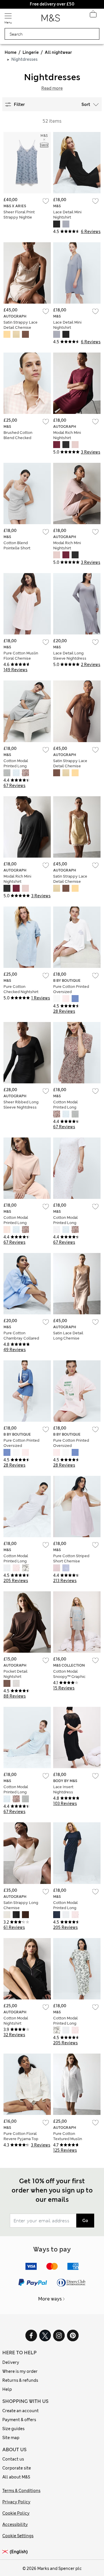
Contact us (13, 2459)
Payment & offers (19, 2420)
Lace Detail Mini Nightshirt (67, 215)
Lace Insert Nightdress (63, 1789)
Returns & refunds (20, 2380)
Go (85, 2221)
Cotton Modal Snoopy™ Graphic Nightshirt (69, 1677)
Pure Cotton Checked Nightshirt (21, 989)
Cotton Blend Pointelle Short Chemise (17, 548)
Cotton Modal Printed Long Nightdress (16, 766)
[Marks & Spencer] (51, 20)
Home (11, 52)
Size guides (13, 2429)
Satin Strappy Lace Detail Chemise (21, 325)
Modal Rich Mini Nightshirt (67, 435)
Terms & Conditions (21, 2491)
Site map (11, 2438)
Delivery (11, 2362)
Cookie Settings (18, 2536)
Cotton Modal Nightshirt (16, 2021)
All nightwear (58, 52)
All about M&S (16, 2477)
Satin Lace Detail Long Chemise (68, 1336)
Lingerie (31, 52)
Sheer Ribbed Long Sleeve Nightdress (21, 1105)
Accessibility (15, 2524)
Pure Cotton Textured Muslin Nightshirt (68, 2139)
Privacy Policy (16, 2502)
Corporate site (17, 2468)
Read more (52, 88)
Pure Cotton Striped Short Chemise (71, 1558)
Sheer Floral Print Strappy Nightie (19, 215)
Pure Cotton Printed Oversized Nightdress (71, 992)
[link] (6, 2552)
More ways (50, 2299)
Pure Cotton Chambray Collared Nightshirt (21, 1338)
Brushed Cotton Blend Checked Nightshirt (18, 438)
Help (7, 2389)
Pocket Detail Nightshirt (15, 1674)
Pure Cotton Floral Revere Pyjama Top (21, 2136)
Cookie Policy (16, 2513)
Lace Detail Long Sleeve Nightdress (70, 656)
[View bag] (93, 16)
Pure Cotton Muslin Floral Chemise (21, 656)
